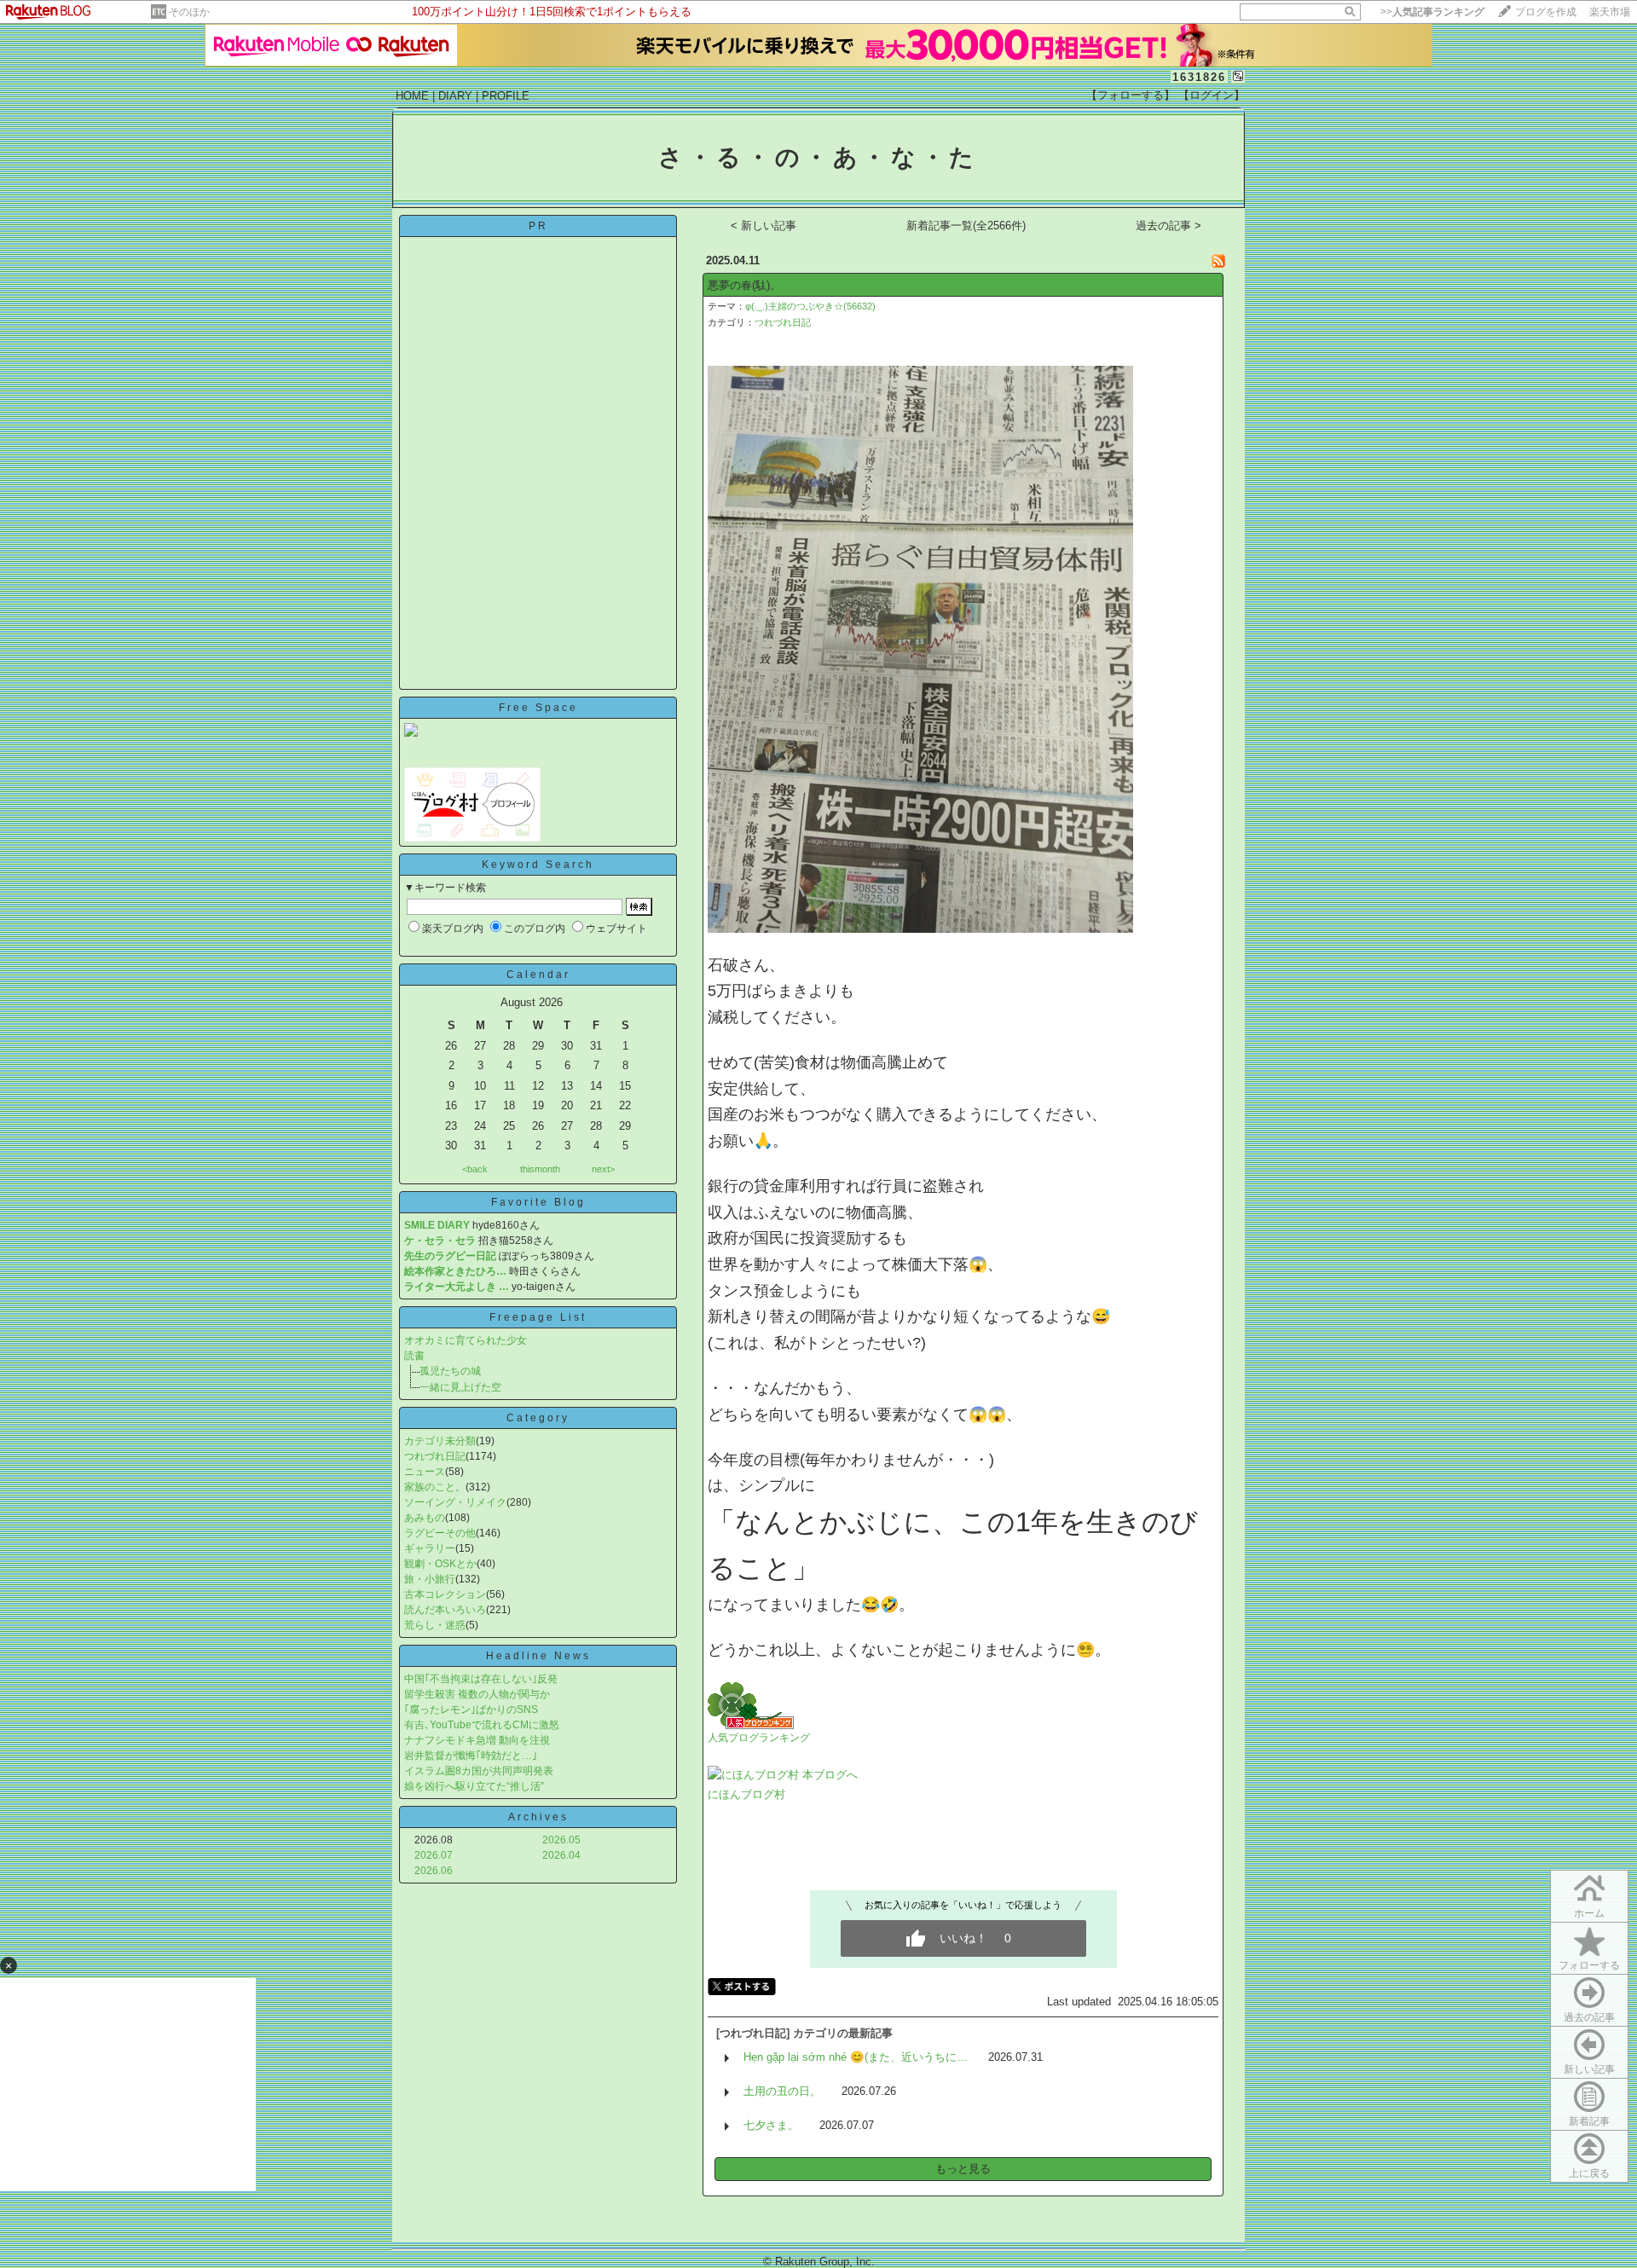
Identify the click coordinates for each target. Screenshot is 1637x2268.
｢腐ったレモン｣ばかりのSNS (471, 1710)
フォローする (1589, 1965)
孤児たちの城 (450, 1371)
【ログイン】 (1212, 95)
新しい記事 (1589, 2069)
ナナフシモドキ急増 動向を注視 (477, 1740)
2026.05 (561, 1840)
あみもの (425, 1518)
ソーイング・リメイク (455, 1502)
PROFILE (506, 96)
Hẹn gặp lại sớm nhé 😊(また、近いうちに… (856, 2057)
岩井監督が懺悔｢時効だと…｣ (471, 1756)
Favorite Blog (538, 1202)
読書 (414, 1356)
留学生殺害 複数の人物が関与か (477, 1694)
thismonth (540, 1169)
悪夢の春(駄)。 (744, 285)
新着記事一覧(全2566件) (966, 226)
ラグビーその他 (440, 1533)
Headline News (538, 1656)
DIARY (455, 96)
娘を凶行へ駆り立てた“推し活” (474, 1786)
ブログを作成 (1546, 12)
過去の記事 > (1168, 226)
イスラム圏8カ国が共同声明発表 (479, 1771)
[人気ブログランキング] (751, 1725)
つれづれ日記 (435, 1456)
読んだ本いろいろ (445, 1610)
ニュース (425, 1472)
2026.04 (561, 1855)
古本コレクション (445, 1594)
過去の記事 (1589, 2017)
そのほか (189, 12)
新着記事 (1589, 2121)
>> (1432, 12)
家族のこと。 (435, 1487)
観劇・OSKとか (440, 1564)
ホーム (1589, 1913)
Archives (538, 1817)
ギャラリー (430, 1548)
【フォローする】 (1131, 95)
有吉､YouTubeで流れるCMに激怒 (482, 1725)
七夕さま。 (771, 2125)
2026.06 (434, 1871)
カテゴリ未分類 (440, 1441)
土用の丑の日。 (782, 2091)
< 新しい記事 (764, 226)
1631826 (1199, 77)
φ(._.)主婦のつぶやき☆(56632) (810, 306)
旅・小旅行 (430, 1579)
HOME (412, 96)
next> (603, 1169)
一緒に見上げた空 (460, 1387)
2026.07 (434, 1855)
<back (475, 1169)
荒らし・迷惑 (435, 1625)
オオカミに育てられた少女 (466, 1340)
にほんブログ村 (746, 1794)
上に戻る (1589, 2173)
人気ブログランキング (759, 1738)
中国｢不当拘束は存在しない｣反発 (481, 1679)
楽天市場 (1610, 12)
